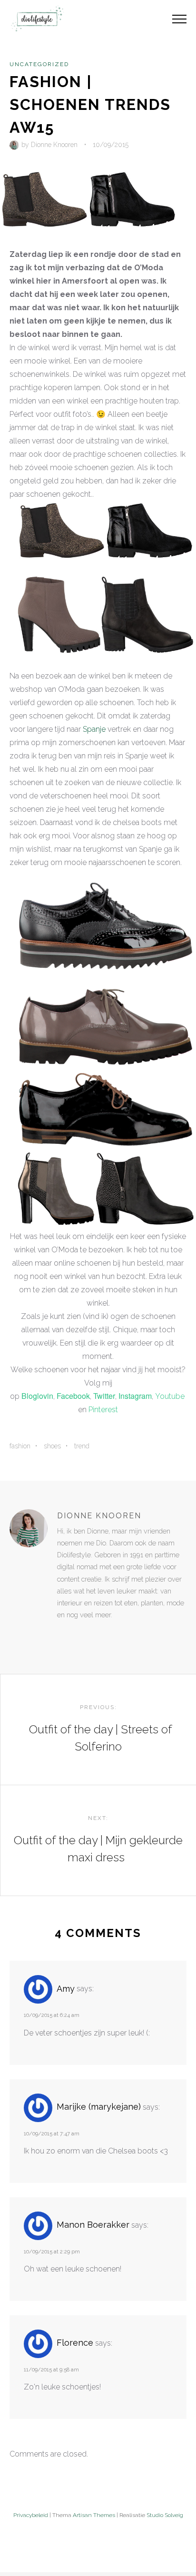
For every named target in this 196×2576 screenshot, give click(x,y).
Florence (75, 2343)
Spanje (94, 729)
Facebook (73, 1396)
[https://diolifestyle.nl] (64, 1634)
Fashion (20, 1446)
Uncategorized (39, 64)
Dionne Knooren (54, 145)
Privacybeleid (31, 2515)
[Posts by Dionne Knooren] (15, 145)
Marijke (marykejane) (99, 2107)
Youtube (170, 1396)
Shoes (52, 1446)
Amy (66, 1989)
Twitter (104, 1396)
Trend (82, 1446)
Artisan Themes (94, 2515)
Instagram (135, 1396)
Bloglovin (37, 1396)
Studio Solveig (165, 2515)
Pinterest (103, 1410)
